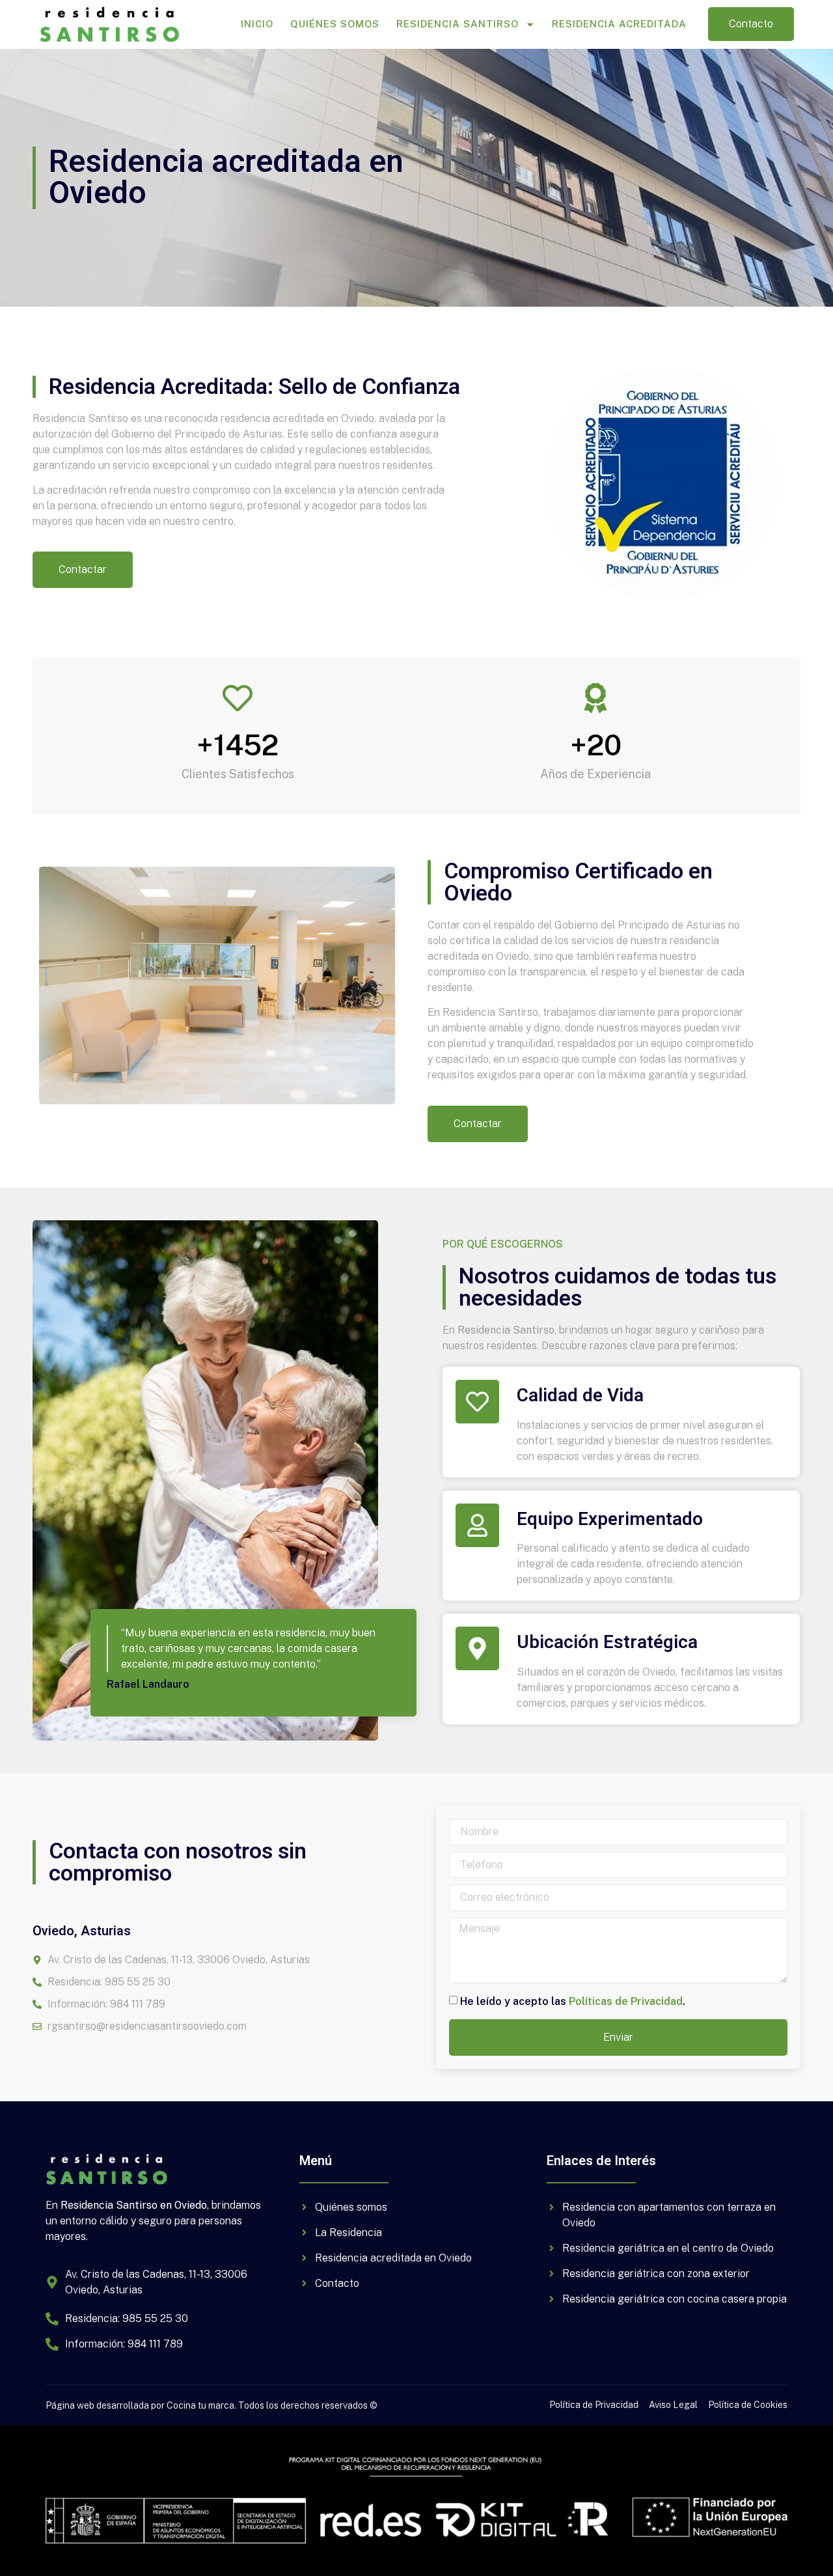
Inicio (257, 24)
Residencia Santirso (457, 24)
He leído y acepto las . (573, 2001)
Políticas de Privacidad (626, 2001)
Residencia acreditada (619, 24)
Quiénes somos (335, 24)
